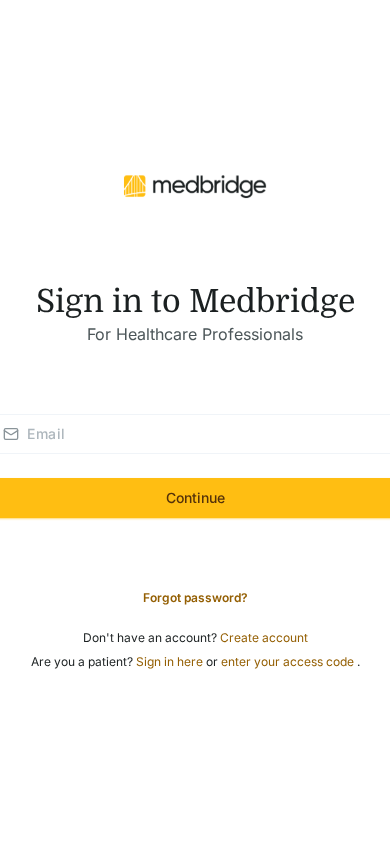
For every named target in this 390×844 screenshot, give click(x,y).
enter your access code (289, 661)
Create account (264, 637)
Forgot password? (195, 597)
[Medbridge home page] (195, 185)
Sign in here (171, 661)
